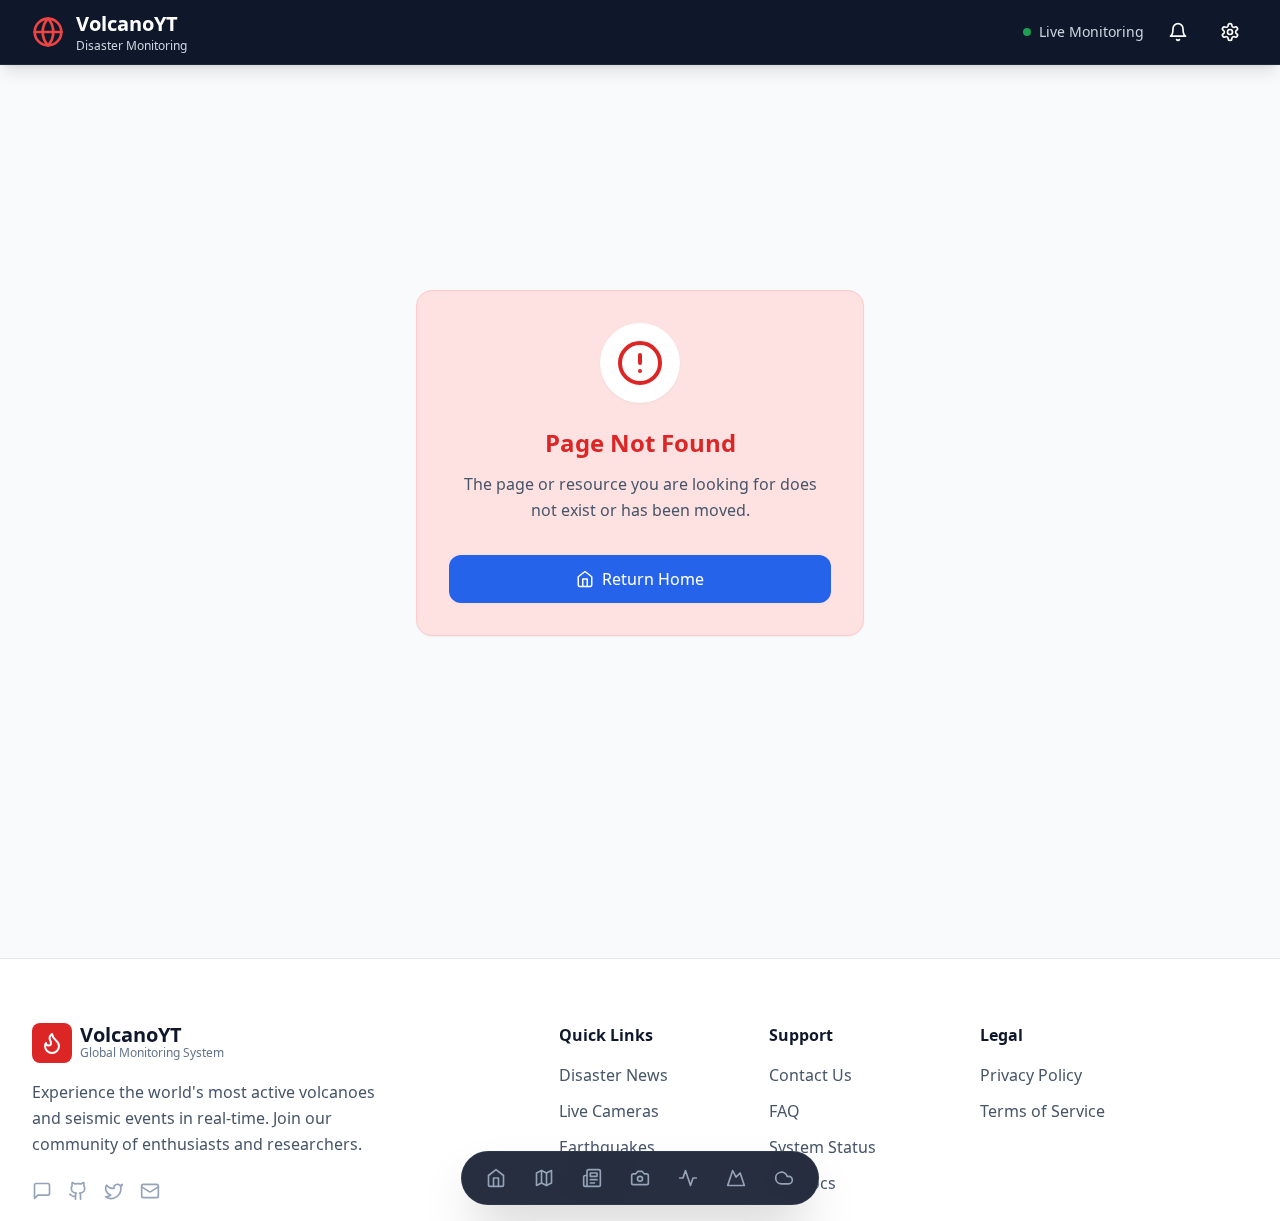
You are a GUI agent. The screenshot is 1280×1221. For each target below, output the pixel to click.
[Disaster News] (592, 1178)
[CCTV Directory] (640, 1178)
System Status (822, 1147)
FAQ (784, 1111)
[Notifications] (1178, 32)
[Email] (150, 1191)
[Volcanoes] (736, 1178)
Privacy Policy (1031, 1075)
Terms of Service (1042, 1111)
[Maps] (544, 1178)
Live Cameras (609, 1111)
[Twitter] (114, 1191)
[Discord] (42, 1191)
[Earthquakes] (688, 1178)
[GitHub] (78, 1191)
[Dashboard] (496, 1178)
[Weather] (784, 1178)
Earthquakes (607, 1147)
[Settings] (1230, 32)
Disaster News (613, 1075)
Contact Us (810, 1075)
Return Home (653, 579)
